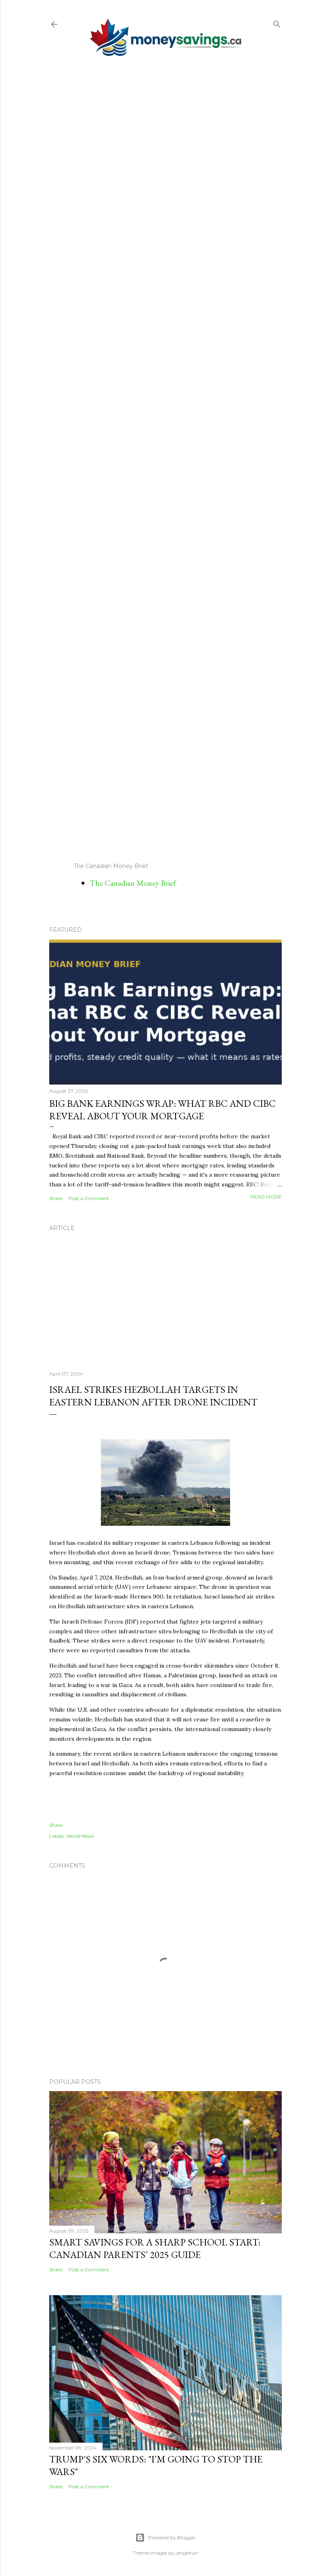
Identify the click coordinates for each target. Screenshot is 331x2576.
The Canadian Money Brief (133, 883)
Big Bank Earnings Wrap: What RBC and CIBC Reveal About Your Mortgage (162, 1110)
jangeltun (187, 2553)
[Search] (277, 22)
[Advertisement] (165, 459)
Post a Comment (89, 1198)
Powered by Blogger (172, 2537)
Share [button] (56, 1198)
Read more (266, 1197)
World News (80, 1836)
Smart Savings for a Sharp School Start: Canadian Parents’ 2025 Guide (155, 2248)
